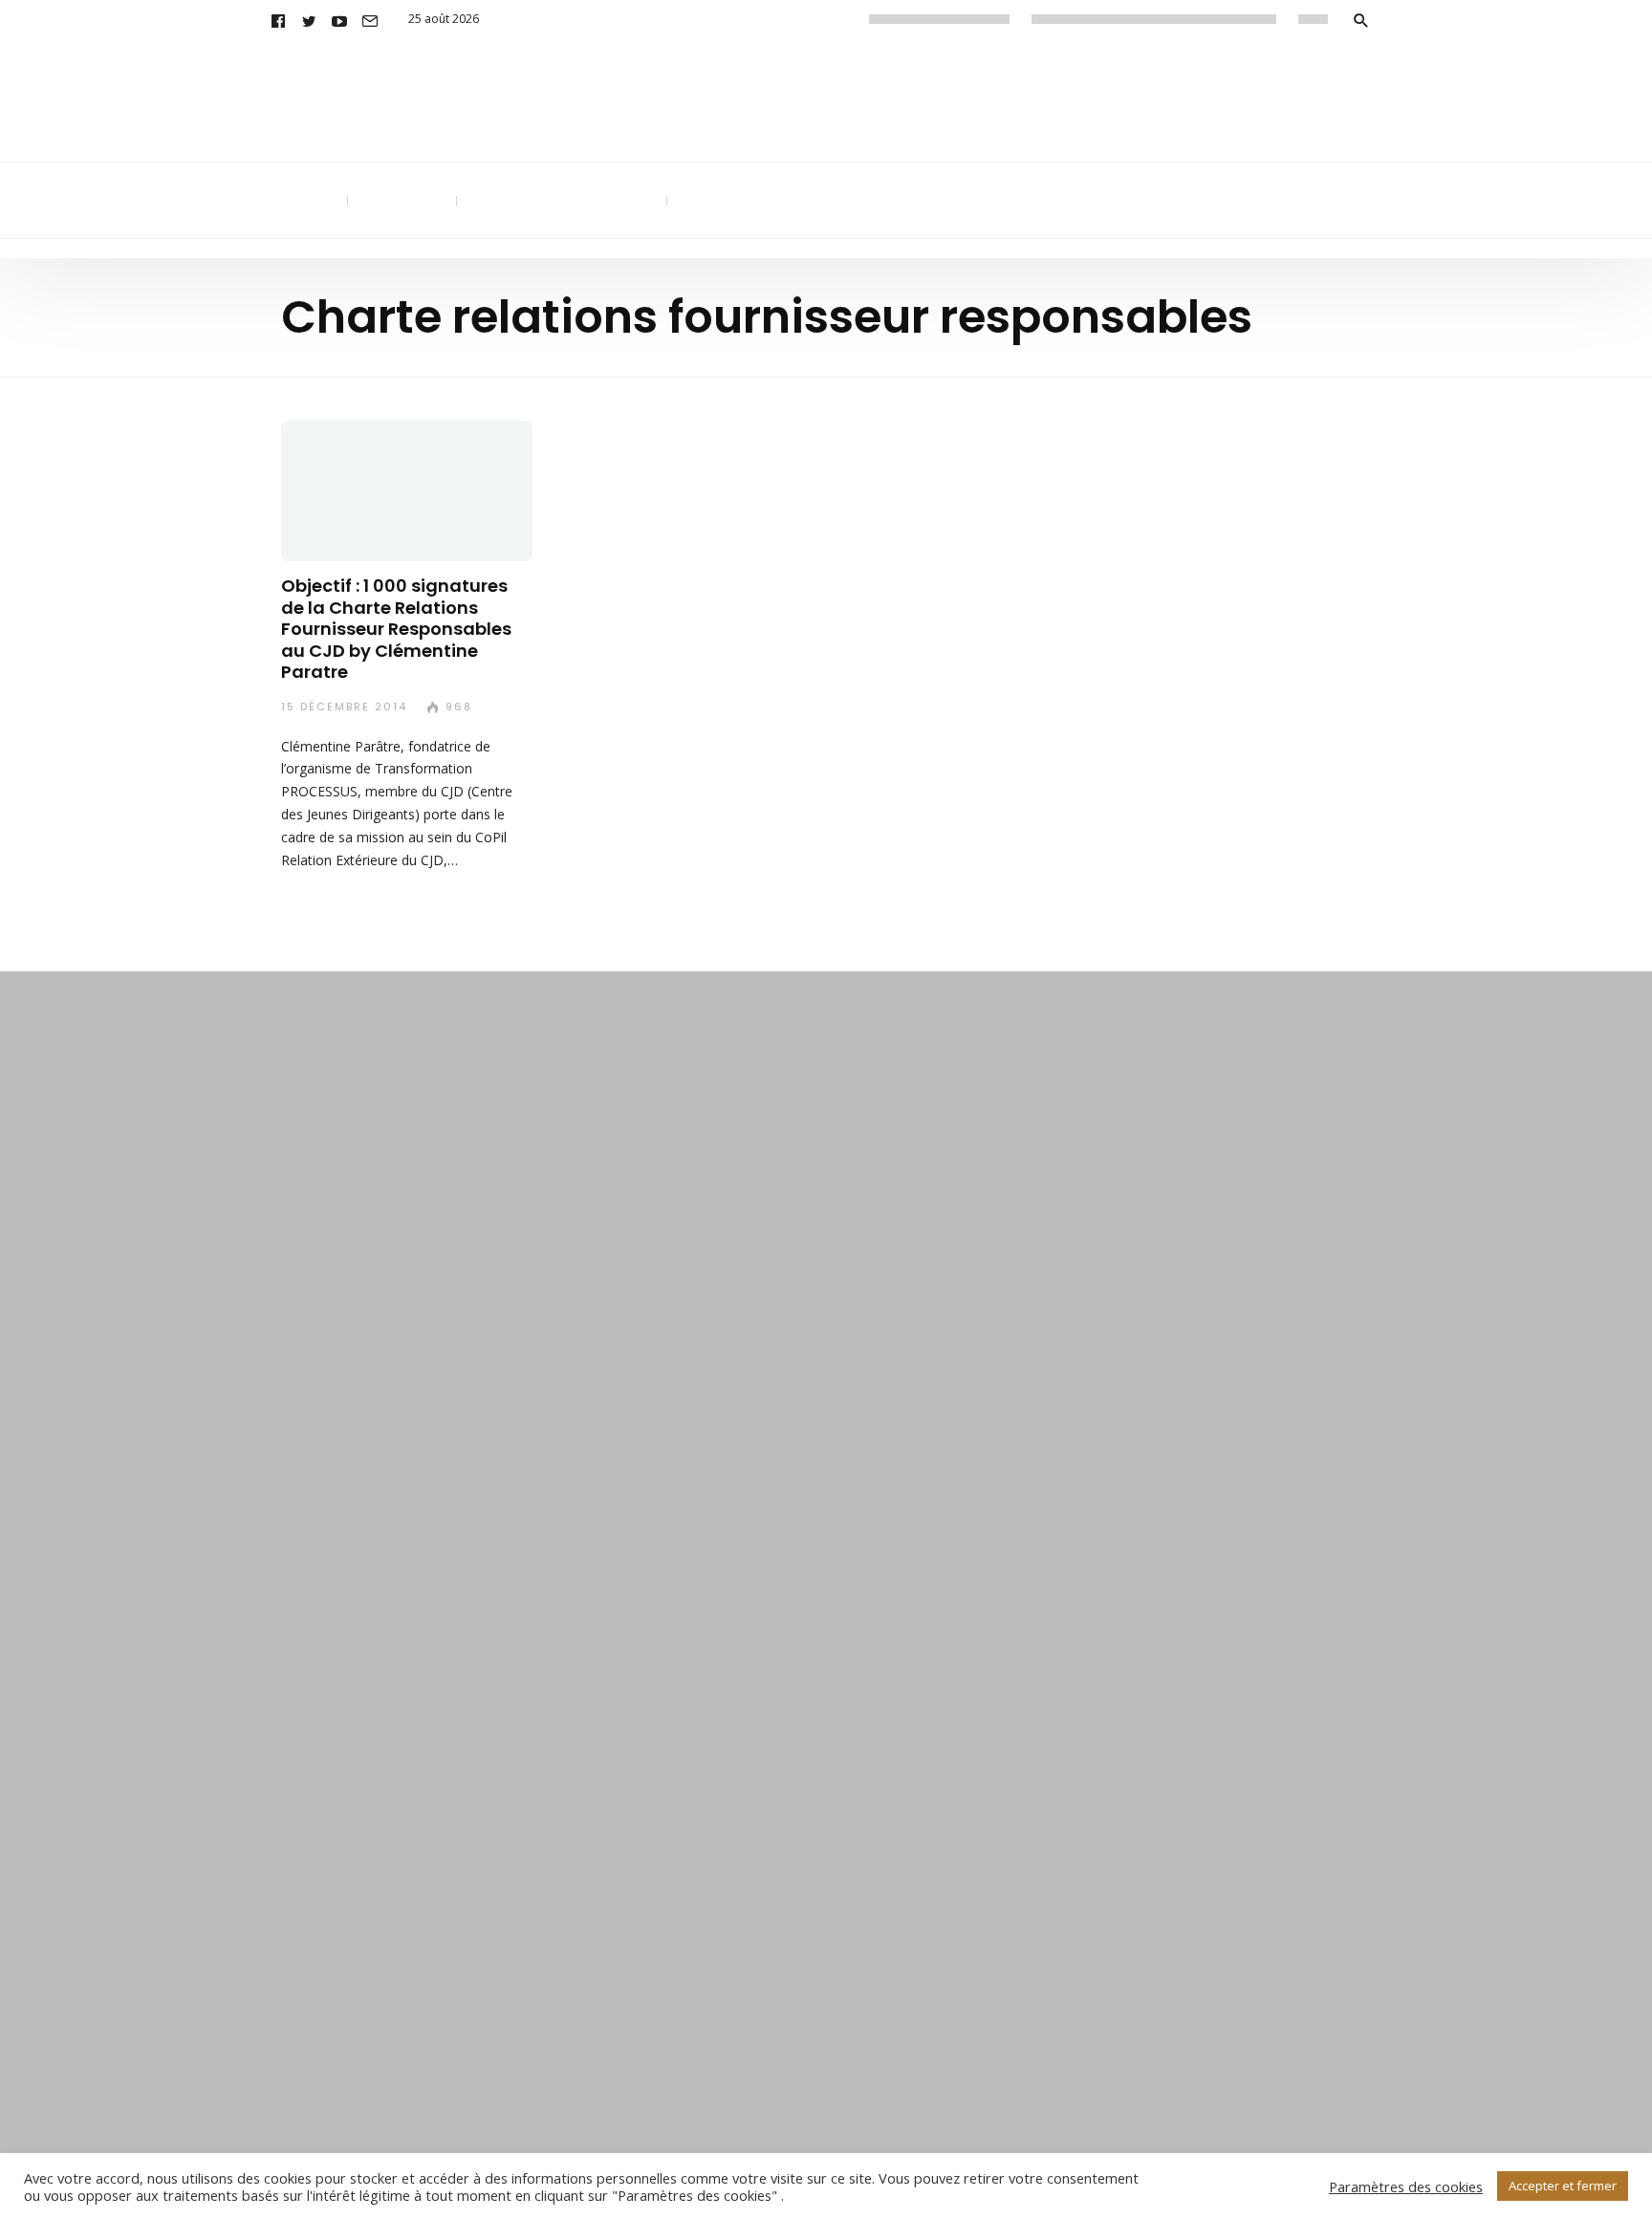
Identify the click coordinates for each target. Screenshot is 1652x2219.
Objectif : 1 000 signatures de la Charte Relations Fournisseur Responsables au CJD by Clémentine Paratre (396, 630)
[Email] (370, 19)
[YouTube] (339, 19)
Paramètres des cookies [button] (1406, 2186)
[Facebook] (278, 19)
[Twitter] (309, 19)
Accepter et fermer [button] (1563, 2186)
